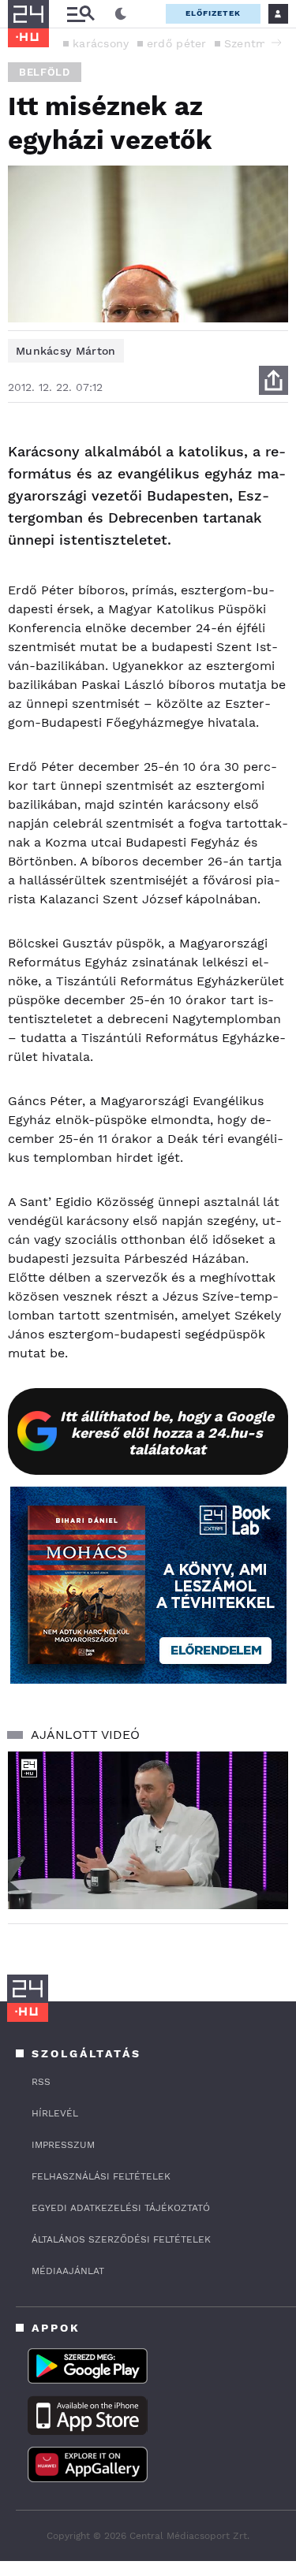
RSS (41, 2082)
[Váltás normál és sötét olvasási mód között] (121, 14)
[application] (148, 1830)
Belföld (45, 72)
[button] (276, 43)
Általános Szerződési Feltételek (121, 2239)
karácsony (101, 43)
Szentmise (253, 43)
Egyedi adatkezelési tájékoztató (121, 2208)
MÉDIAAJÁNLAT (68, 2271)
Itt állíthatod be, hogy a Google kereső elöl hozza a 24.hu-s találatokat (167, 1433)
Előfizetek (213, 13)
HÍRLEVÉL (55, 2113)
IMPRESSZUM (63, 2145)
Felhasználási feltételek (101, 2176)
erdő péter (177, 43)
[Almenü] (81, 14)
